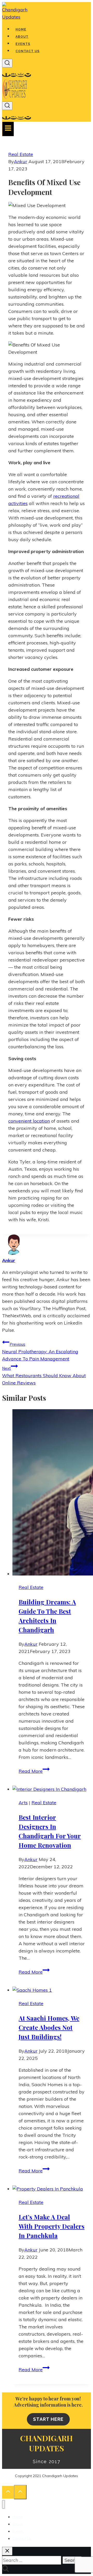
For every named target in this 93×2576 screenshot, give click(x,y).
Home (21, 29)
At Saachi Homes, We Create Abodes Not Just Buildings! (49, 2027)
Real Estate (21, 154)
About (22, 37)
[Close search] (7, 2551)
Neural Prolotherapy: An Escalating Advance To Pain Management (40, 1352)
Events (23, 44)
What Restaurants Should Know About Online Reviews (44, 1376)
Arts (23, 1803)
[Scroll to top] (8, 2492)
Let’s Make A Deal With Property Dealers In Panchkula (52, 2226)
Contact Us (28, 51)
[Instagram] (21, 75)
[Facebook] (6, 75)
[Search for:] (32, 2560)
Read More (34, 1771)
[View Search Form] (7, 63)
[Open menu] (8, 129)
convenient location (29, 1121)
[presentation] (52, 1493)
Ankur (21, 162)
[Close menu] (3, 2504)
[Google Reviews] (28, 75)
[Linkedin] (13, 75)
